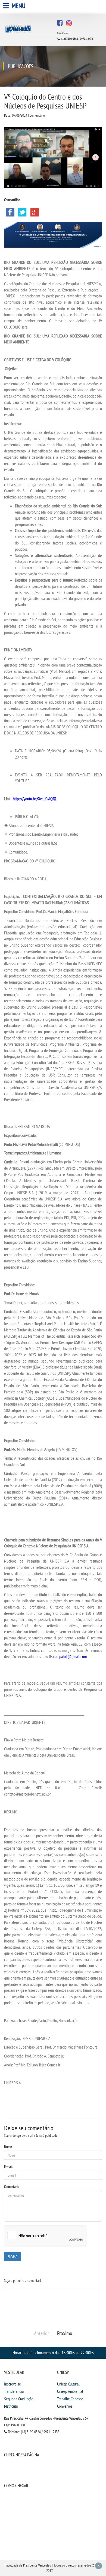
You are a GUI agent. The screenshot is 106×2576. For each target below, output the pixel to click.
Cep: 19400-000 (14, 2425)
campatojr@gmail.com (70, 1656)
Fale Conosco (64, 33)
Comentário (12, 2187)
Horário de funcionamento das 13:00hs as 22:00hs (53, 2353)
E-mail (8, 2167)
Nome (8, 2147)
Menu (18, 6)
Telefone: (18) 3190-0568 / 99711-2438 (33, 2432)
